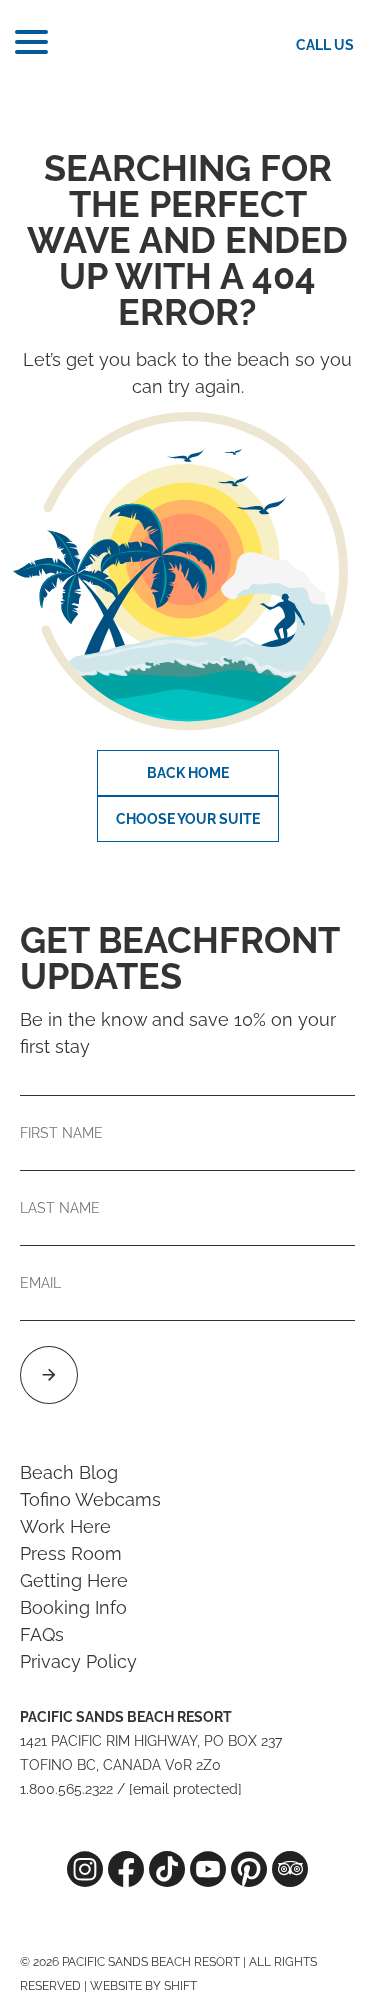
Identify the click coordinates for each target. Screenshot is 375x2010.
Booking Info (73, 1607)
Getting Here (74, 1580)
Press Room (71, 1553)
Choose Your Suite (188, 819)
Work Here (65, 1526)
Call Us (325, 45)
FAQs (42, 1634)
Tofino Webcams (90, 1499)
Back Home (188, 773)
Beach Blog (69, 1472)
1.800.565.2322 (66, 1789)
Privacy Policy (78, 1661)
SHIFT (180, 1986)
